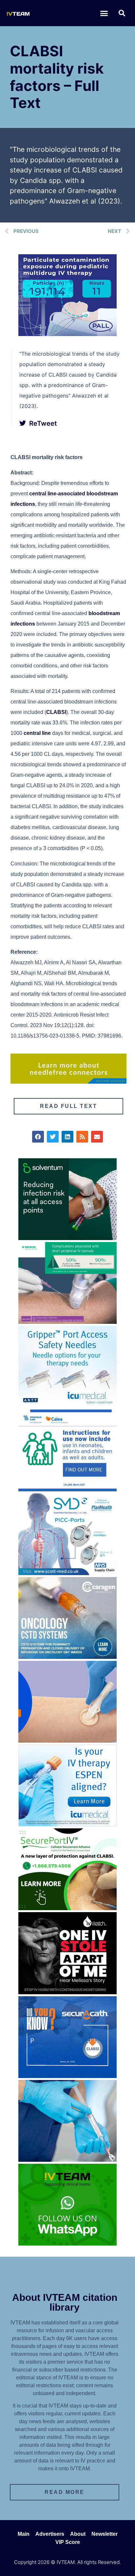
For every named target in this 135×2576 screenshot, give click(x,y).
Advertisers (50, 2534)
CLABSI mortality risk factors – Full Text (57, 77)
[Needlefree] (68, 1082)
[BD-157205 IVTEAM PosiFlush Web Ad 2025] (67, 2160)
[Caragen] (67, 1657)
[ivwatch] (67, 1992)
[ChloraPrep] (67, 1741)
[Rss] (82, 1137)
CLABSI (56, 712)
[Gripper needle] (67, 1406)
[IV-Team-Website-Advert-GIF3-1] (67, 1322)
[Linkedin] (67, 1137)
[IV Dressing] (67, 1238)
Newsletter (105, 2534)
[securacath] (67, 2076)
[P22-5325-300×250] (67, 1824)
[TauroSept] (67, 1489)
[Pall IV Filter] (67, 334)
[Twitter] (53, 1137)
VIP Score (68, 2542)
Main (24, 2534)
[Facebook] (38, 1137)
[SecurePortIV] (67, 1908)
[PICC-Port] (67, 1573)
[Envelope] (97, 1137)
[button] (104, 13)
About (78, 2534)
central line (37, 733)
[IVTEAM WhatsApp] (67, 2244)
